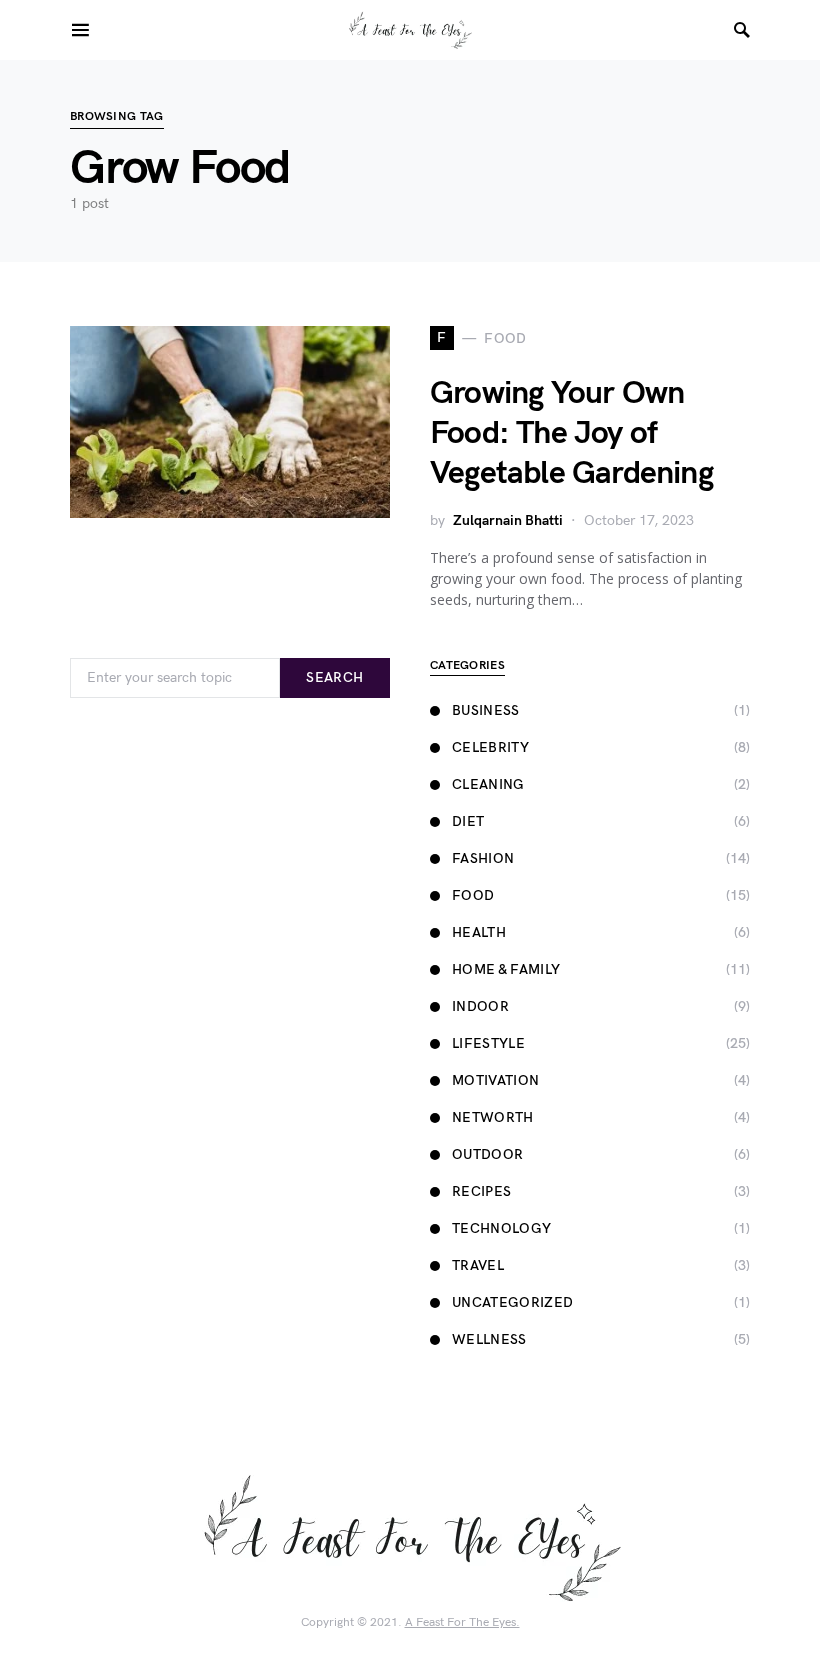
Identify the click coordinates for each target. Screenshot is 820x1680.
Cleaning (488, 784)
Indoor (480, 1006)
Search (334, 677)
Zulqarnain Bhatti (508, 520)
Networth (493, 1117)
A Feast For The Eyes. (462, 1622)
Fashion (483, 858)
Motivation (496, 1080)
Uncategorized (513, 1302)
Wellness (489, 1339)
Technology (502, 1228)
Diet (468, 821)
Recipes (481, 1191)
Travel (478, 1265)
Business (486, 710)
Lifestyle (488, 1043)
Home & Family (506, 969)
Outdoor (487, 1154)
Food (473, 895)
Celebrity (490, 747)
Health (479, 932)
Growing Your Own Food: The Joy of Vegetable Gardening (571, 433)
